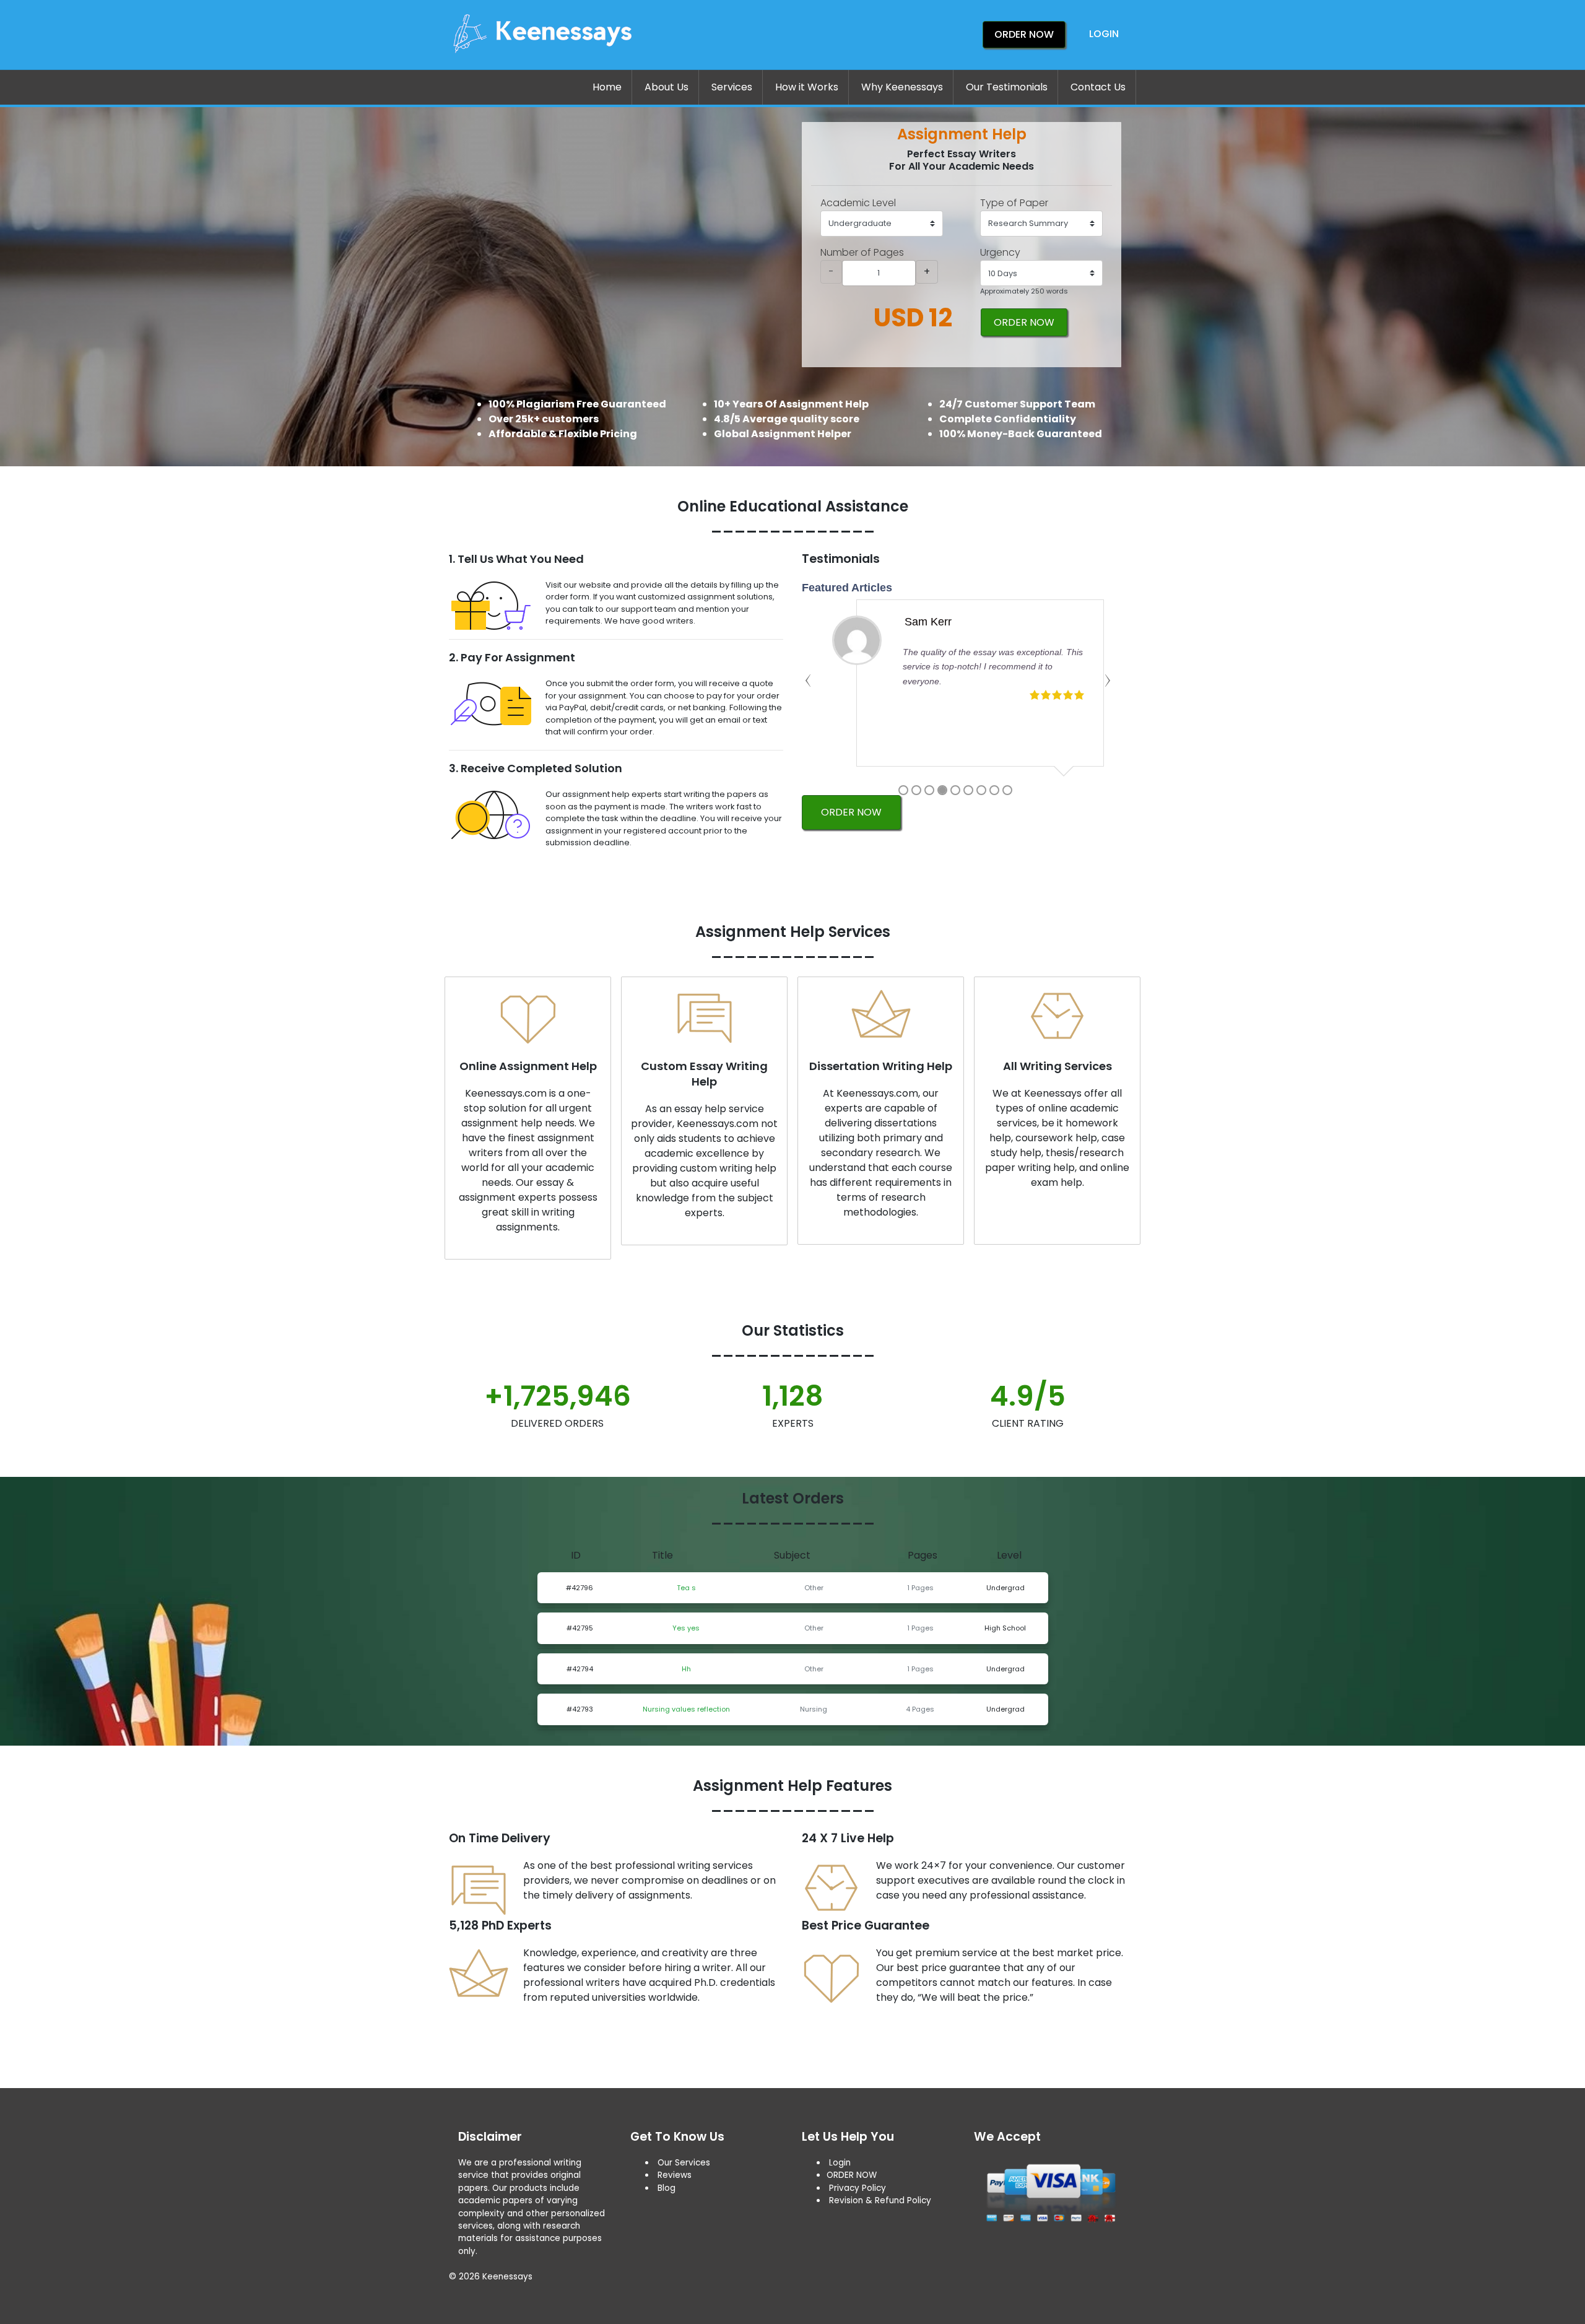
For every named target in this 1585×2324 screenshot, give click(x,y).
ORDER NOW (1024, 322)
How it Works (807, 87)
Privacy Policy (858, 2188)
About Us (667, 87)
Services (732, 87)
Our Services (683, 2163)
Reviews (675, 2175)
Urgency (1000, 252)
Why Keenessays (902, 87)
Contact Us (1098, 87)
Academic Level (858, 203)
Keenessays (507, 2277)
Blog (667, 2188)
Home (607, 87)
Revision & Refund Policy (880, 2200)
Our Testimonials (1007, 87)
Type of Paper (1014, 203)
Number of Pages (862, 252)
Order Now (1024, 34)
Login (1104, 34)
